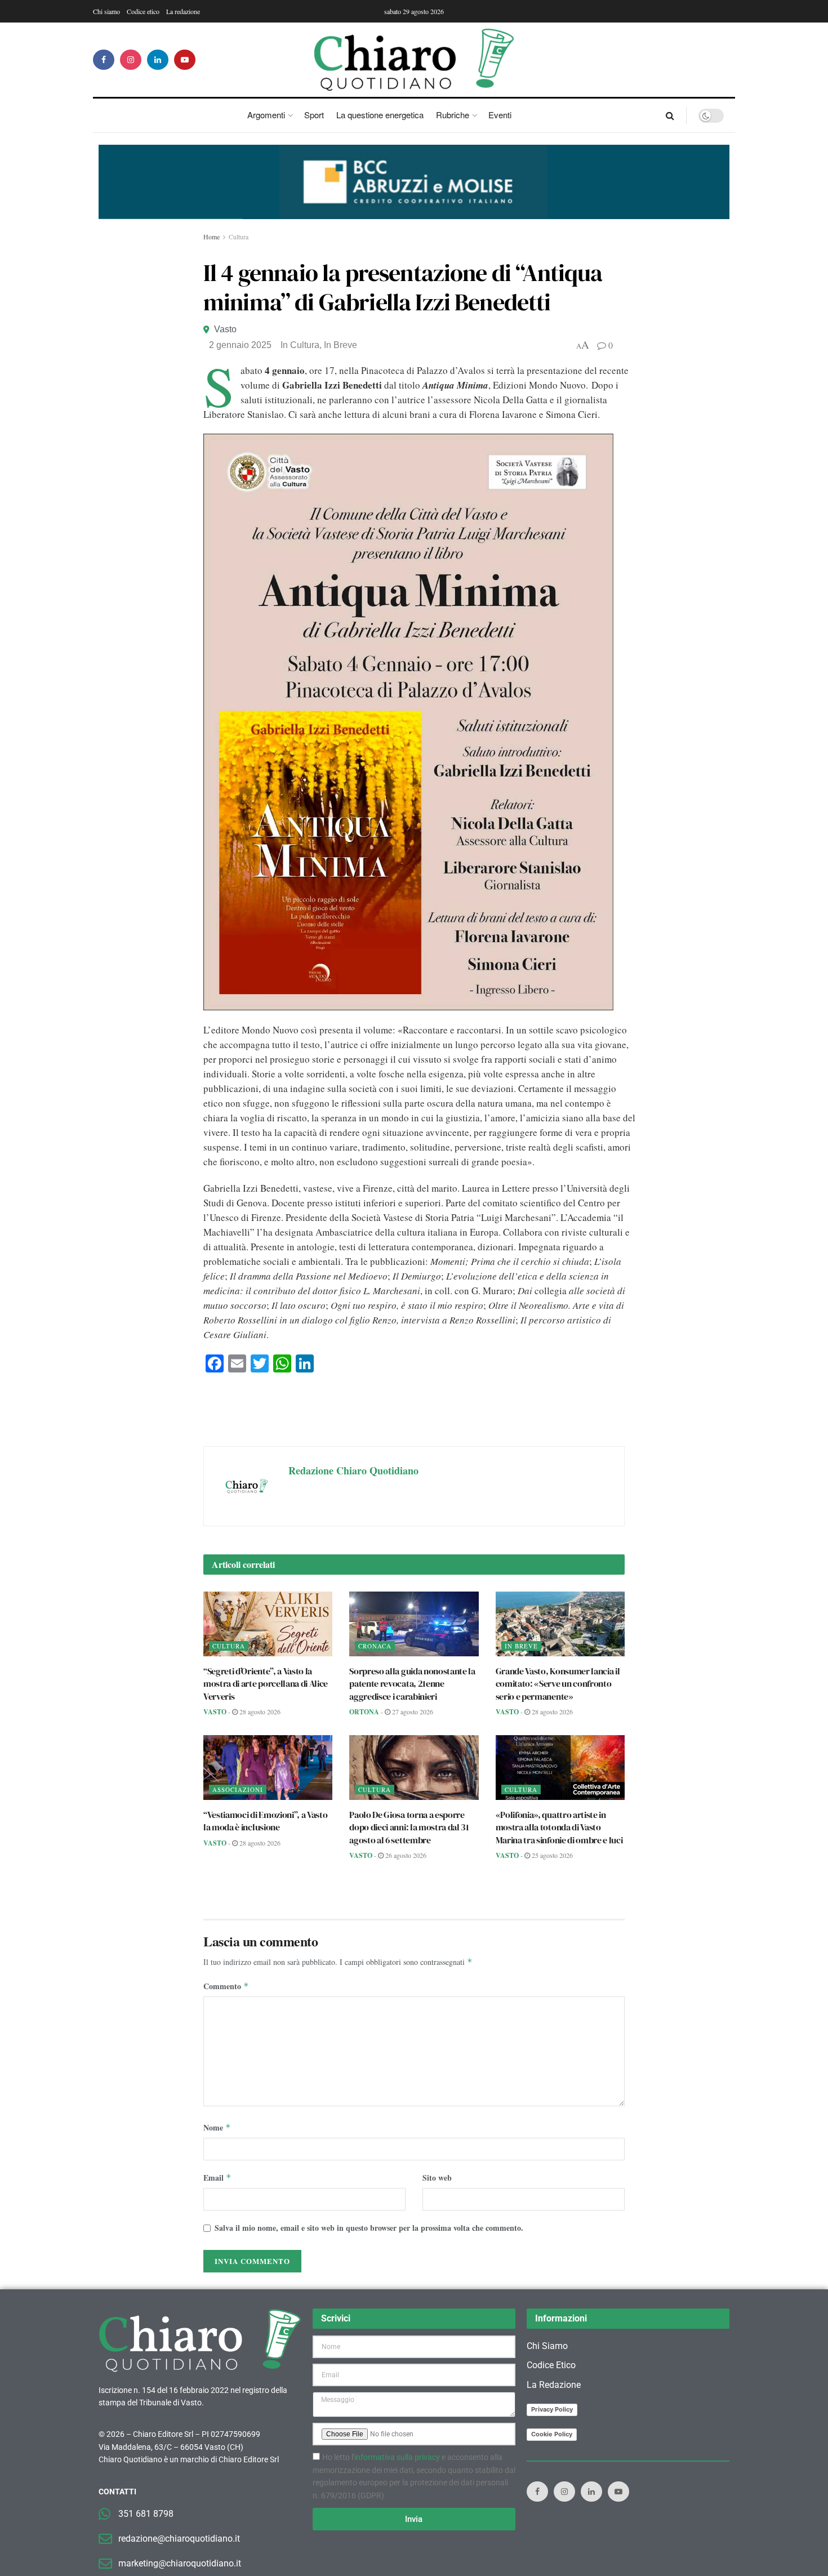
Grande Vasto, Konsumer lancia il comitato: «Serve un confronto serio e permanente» (558, 1684)
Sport (314, 115)
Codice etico (143, 11)
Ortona (364, 1712)
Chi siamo (106, 11)
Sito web (437, 2178)
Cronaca (375, 1646)
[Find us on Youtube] (185, 60)
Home (212, 237)
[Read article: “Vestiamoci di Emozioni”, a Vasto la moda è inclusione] (268, 1768)
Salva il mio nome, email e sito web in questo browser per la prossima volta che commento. (369, 2228)
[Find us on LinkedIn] (158, 60)
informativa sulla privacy (397, 2457)
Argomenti (266, 115)
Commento (226, 1986)
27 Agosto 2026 (412, 1712)
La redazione (183, 11)
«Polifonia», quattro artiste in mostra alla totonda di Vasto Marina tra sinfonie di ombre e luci (559, 1827)
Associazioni (238, 1790)
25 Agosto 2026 (551, 1855)
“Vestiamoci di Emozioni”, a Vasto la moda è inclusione (265, 1821)
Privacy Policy (552, 2409)
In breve (340, 345)
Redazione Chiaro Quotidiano (353, 1470)
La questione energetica (380, 115)
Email (217, 2178)
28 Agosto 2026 (259, 1712)
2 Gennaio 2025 (240, 345)
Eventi (500, 115)
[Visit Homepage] (414, 60)
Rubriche (453, 115)
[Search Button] (670, 115)
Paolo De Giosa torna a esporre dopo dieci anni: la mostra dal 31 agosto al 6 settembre (409, 1827)
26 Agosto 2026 (405, 1855)
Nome (217, 2127)
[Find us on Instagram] (131, 60)
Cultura (239, 237)
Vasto (225, 329)
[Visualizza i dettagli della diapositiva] (414, 182)
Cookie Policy (552, 2434)
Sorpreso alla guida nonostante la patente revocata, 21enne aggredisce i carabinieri (412, 1684)
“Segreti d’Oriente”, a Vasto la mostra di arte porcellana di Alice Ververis (266, 1684)
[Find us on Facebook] (104, 60)
